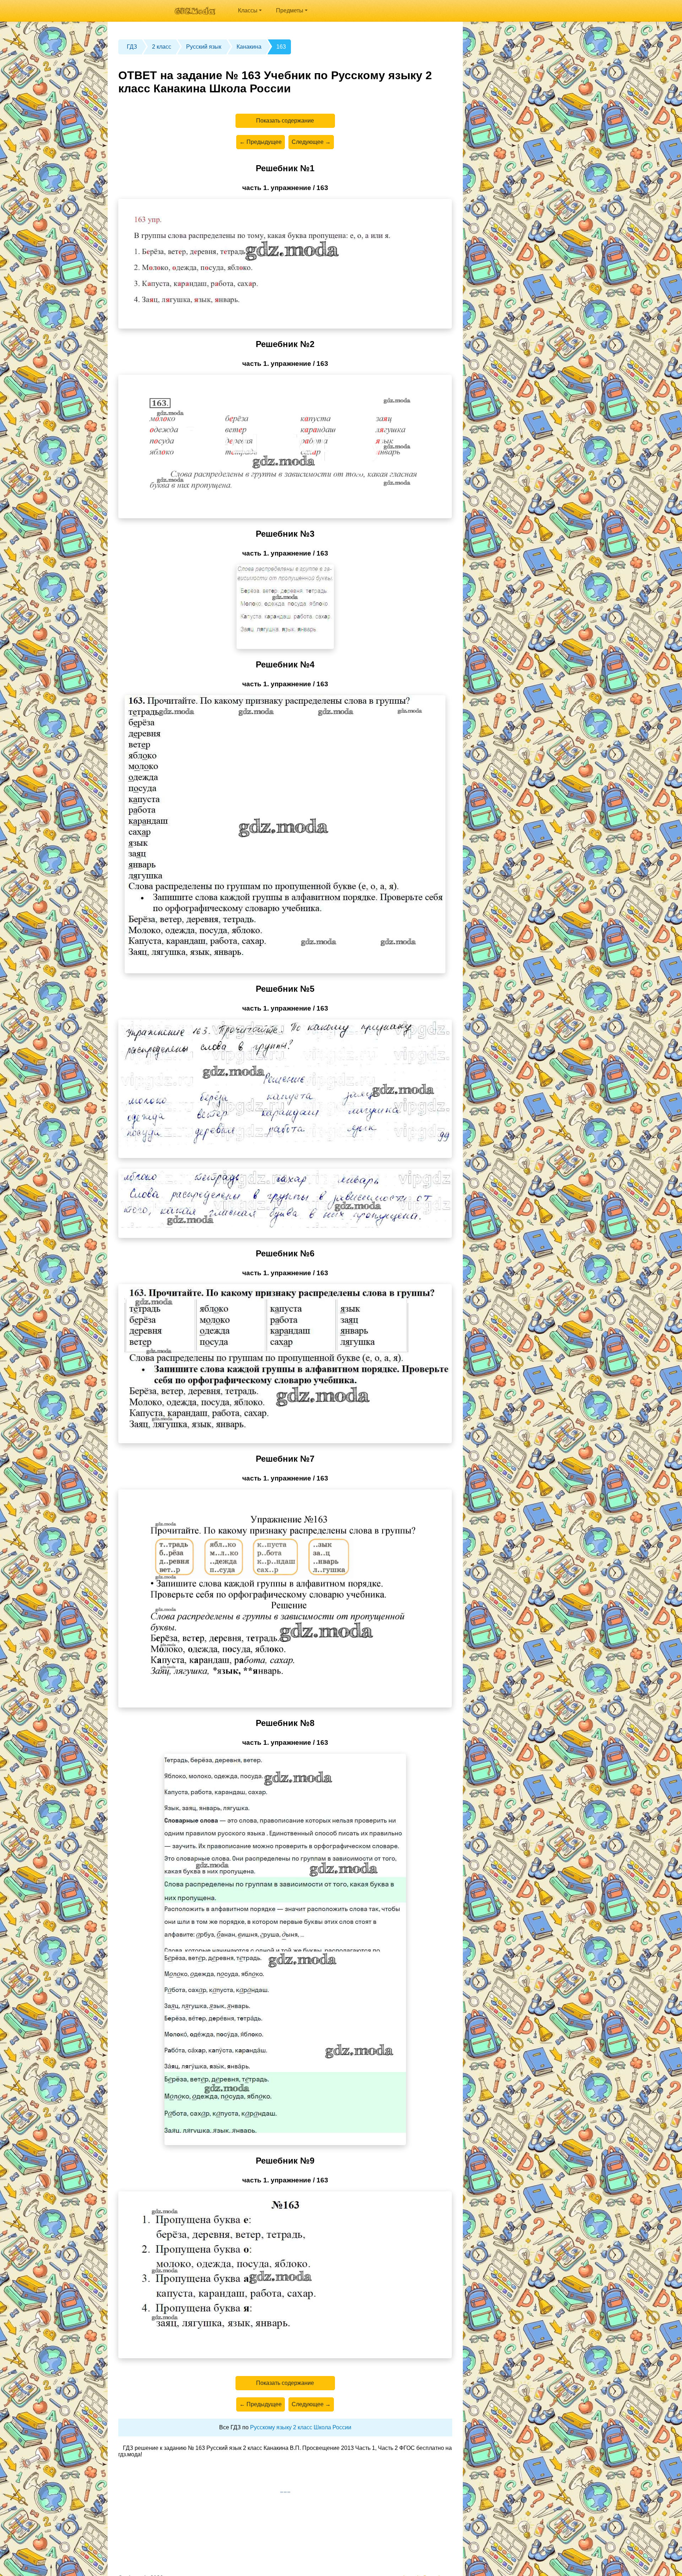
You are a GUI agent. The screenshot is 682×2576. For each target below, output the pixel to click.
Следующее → (311, 142)
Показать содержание (285, 121)
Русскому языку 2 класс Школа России (301, 2427)
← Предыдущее (261, 142)
